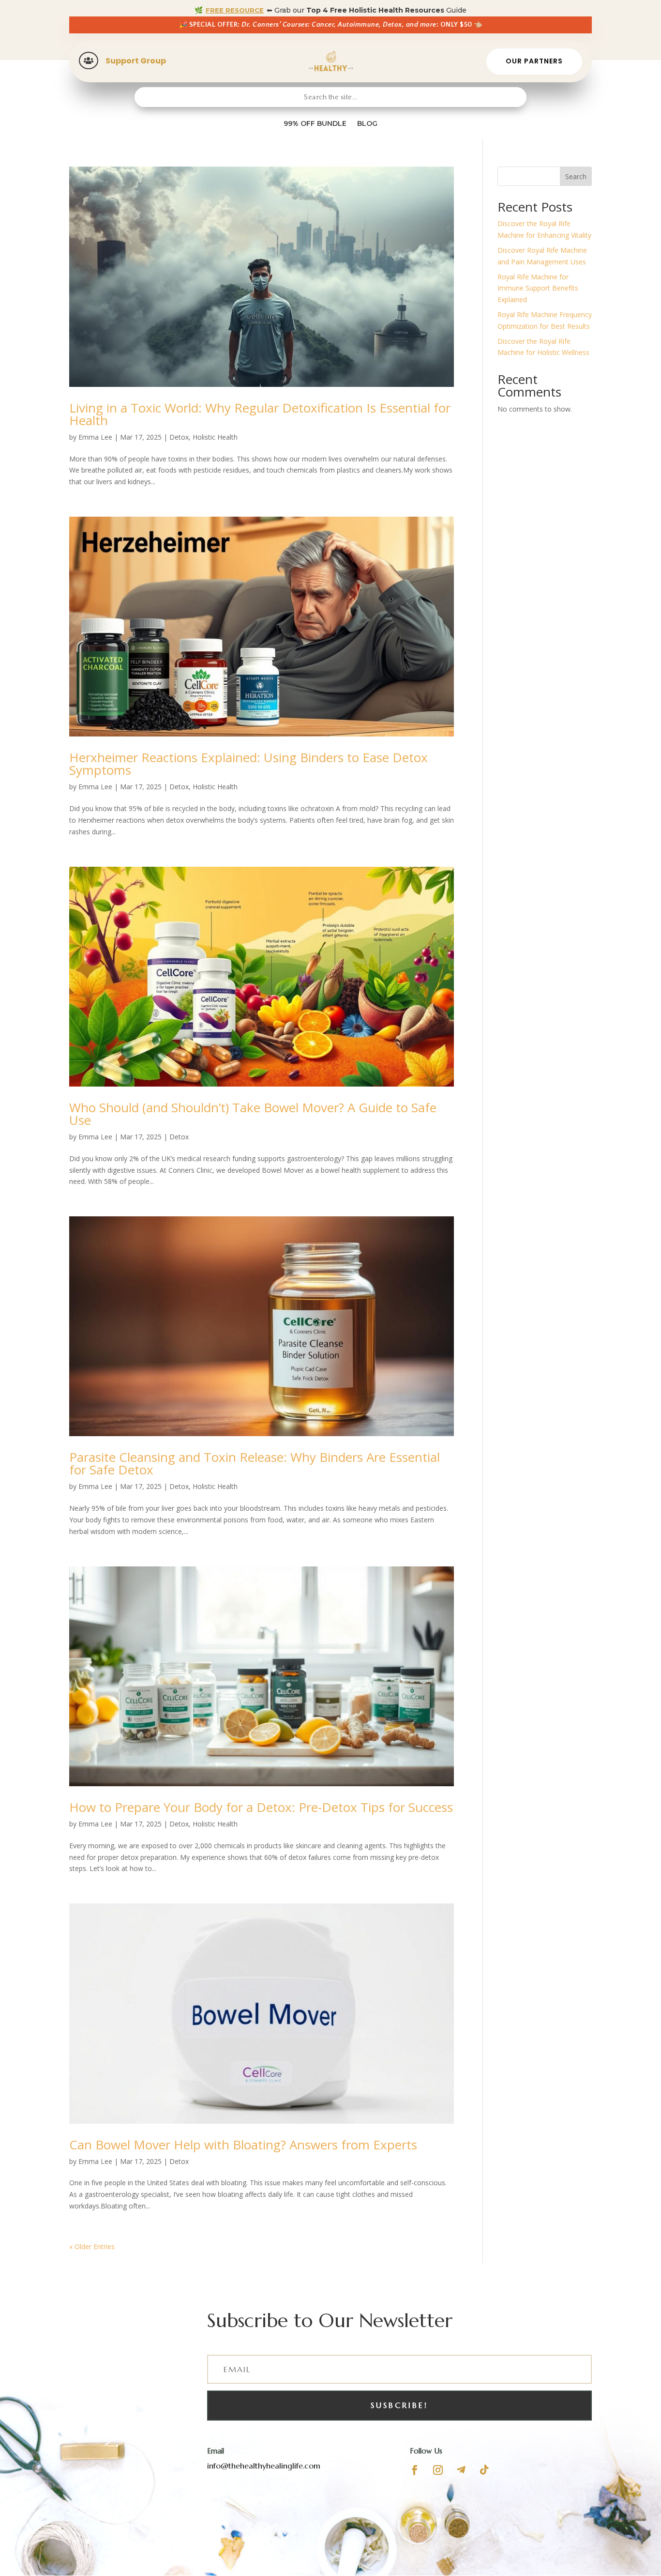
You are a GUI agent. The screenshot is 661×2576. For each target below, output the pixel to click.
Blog (367, 123)
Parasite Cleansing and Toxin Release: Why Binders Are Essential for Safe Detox (255, 1463)
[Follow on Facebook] (415, 2470)
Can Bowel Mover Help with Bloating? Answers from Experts (243, 2145)
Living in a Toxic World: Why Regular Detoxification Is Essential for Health (260, 414)
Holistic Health (215, 437)
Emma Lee (95, 437)
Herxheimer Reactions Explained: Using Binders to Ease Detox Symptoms (248, 764)
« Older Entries (92, 2246)
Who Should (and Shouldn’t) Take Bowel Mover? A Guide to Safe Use (253, 1114)
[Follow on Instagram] (438, 2470)
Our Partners (534, 61)
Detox (179, 437)
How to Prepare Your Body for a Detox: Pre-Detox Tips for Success (261, 1807)
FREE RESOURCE (235, 10)
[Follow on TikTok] (484, 2470)
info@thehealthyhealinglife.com (264, 2466)
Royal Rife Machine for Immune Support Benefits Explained (538, 288)
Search (576, 176)
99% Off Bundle (315, 123)
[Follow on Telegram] (461, 2470)
